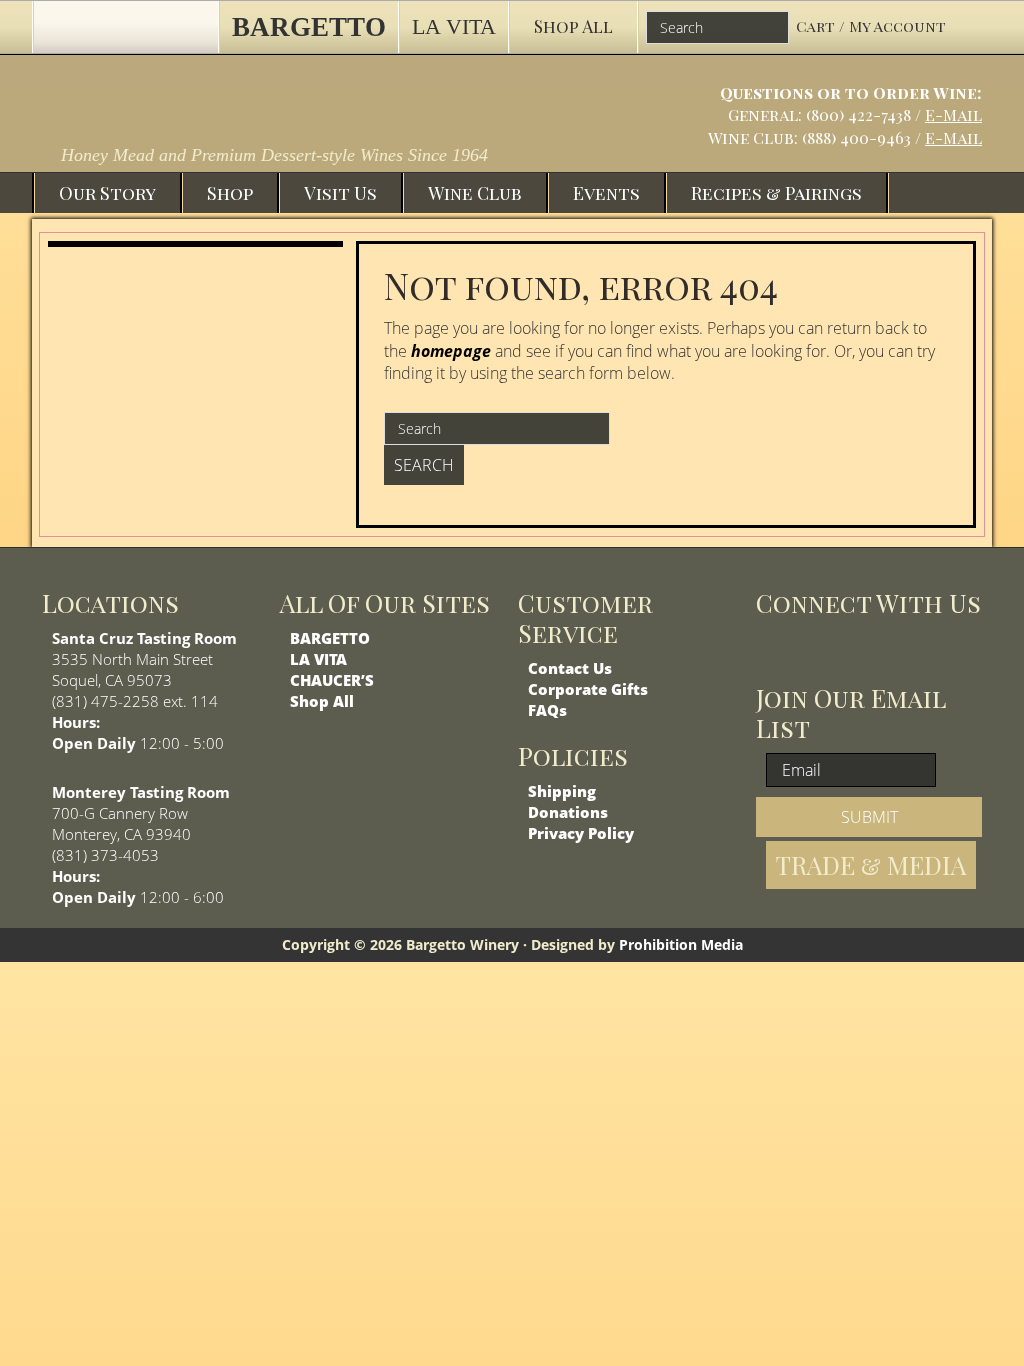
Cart (817, 26)
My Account (897, 26)
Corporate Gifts (588, 689)
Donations (568, 812)
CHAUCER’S (332, 680)
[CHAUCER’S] (125, 27)
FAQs (547, 710)
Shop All (322, 701)
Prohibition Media (681, 944)
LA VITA (318, 659)
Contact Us (570, 668)
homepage (451, 351)
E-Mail (953, 114)
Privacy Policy (581, 833)
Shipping (562, 791)
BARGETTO (330, 638)
